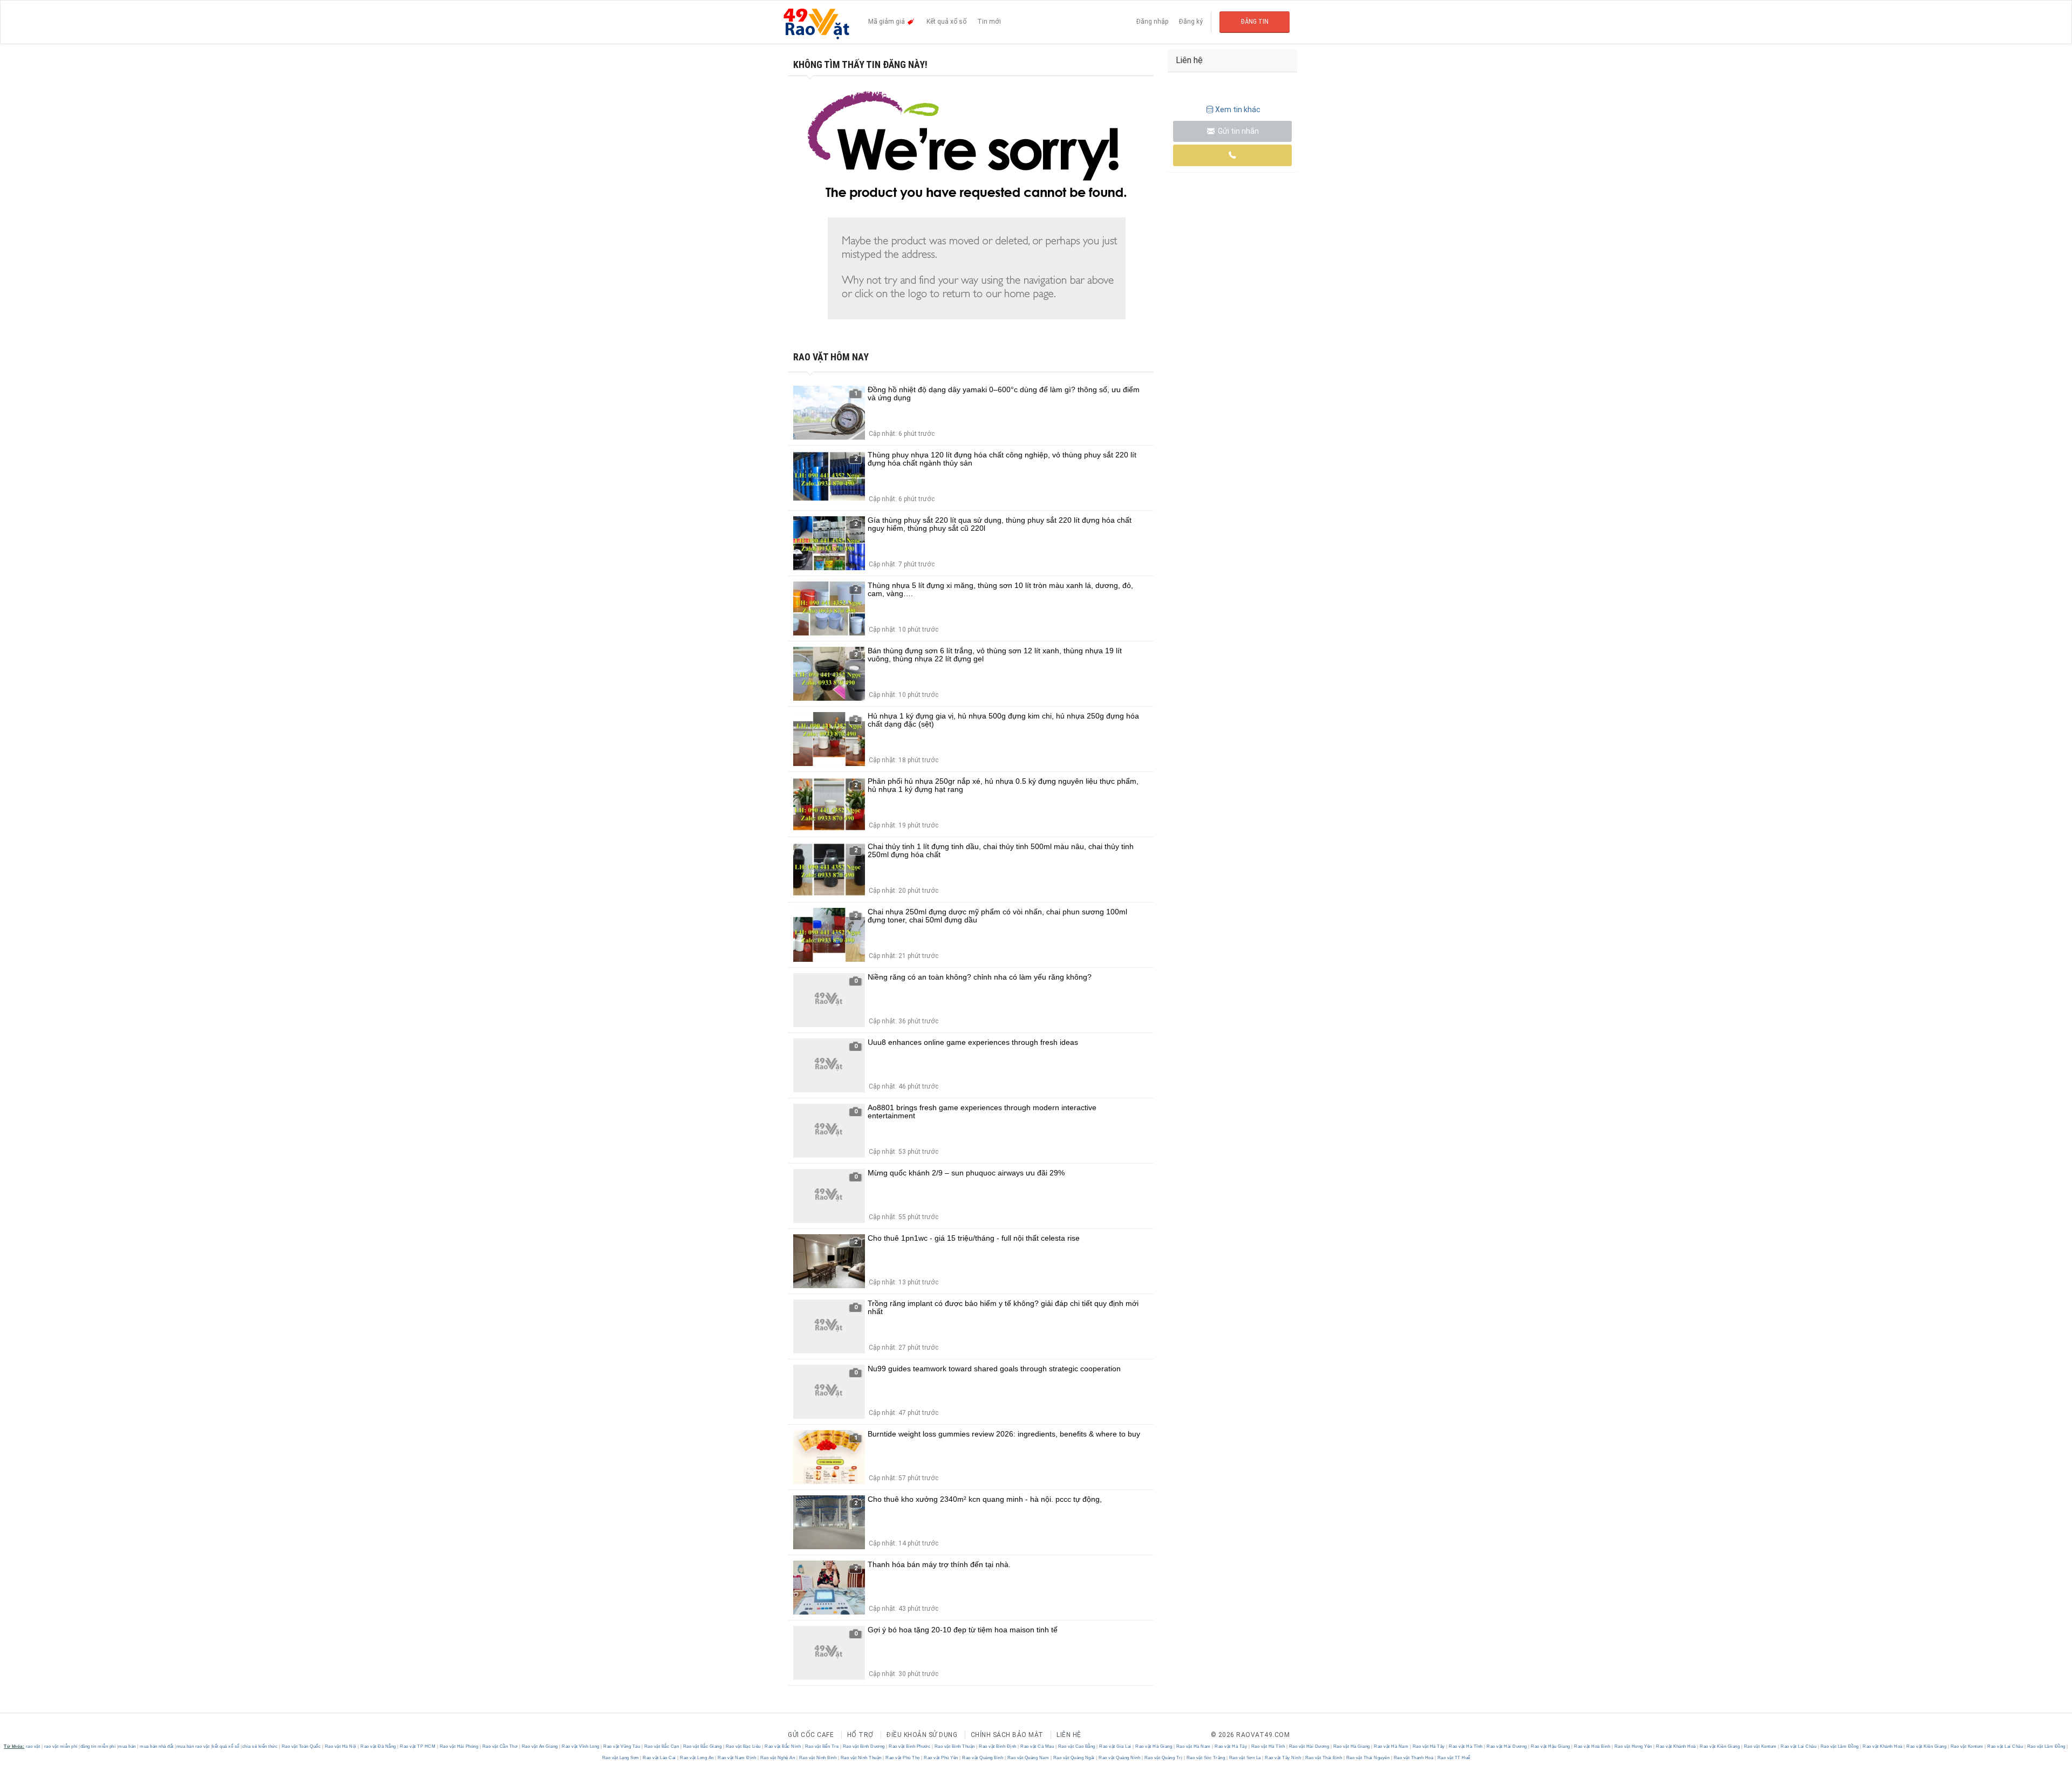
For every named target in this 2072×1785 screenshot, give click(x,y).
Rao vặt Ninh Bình (818, 1758)
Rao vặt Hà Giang (1154, 1746)
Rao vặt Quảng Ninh (1120, 1758)
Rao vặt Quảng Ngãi (1074, 1758)
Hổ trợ (860, 1735)
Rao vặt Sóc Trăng (1206, 1758)
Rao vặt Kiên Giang (1720, 1746)
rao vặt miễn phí (61, 1746)
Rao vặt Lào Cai (660, 1758)
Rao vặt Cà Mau (1037, 1746)
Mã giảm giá (887, 22)
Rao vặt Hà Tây (1231, 1746)
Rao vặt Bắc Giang (702, 1746)
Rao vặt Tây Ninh (1283, 1758)
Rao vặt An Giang (540, 1746)
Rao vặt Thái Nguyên (1368, 1758)
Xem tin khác (1238, 110)
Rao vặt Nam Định (737, 1758)
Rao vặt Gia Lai (1116, 1746)
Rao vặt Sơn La (1245, 1758)
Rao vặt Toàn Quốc (301, 1746)
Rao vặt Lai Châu (1799, 1746)
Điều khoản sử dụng (922, 1735)
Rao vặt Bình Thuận (955, 1746)
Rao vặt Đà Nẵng (379, 1746)
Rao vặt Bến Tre (822, 1746)
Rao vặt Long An (697, 1758)
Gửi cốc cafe (811, 1735)
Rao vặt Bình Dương (864, 1746)
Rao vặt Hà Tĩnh (1268, 1746)
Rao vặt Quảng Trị (1163, 1758)
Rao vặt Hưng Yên (1633, 1746)
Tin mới (989, 22)
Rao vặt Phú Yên (941, 1758)
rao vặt (33, 1746)
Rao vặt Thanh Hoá (1413, 1758)
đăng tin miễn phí (98, 1746)
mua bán (127, 1746)
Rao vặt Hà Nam (1193, 1746)
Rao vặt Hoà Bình (1592, 1746)
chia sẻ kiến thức (260, 1746)
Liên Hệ (1069, 1735)
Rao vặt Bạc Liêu (743, 1746)
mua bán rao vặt (193, 1746)
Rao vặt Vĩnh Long (581, 1746)
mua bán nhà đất (157, 1746)
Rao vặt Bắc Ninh (783, 1746)
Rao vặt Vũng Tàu (622, 1746)
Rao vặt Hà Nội (340, 1746)
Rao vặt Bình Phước (910, 1746)
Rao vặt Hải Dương (1309, 1746)
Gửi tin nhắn (1238, 131)
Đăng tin (1255, 22)
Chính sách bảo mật (1007, 1735)
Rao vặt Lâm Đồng (1839, 1746)
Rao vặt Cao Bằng (1076, 1746)
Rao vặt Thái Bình (1324, 1758)
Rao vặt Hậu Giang (1551, 1746)
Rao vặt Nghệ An (778, 1758)
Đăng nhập (1152, 22)
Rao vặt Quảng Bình (983, 1758)
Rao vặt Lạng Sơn (621, 1758)
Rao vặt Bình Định (998, 1746)
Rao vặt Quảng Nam (1028, 1758)
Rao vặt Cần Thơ (500, 1746)
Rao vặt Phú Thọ (903, 1758)
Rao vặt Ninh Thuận (861, 1758)
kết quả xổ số (226, 1746)
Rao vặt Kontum (1760, 1746)
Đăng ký (1191, 22)
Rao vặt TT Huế (1453, 1758)
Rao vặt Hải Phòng (459, 1746)
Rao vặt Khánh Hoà (1676, 1746)
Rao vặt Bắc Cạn (662, 1746)
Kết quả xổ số (946, 22)
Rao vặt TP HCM (418, 1746)
